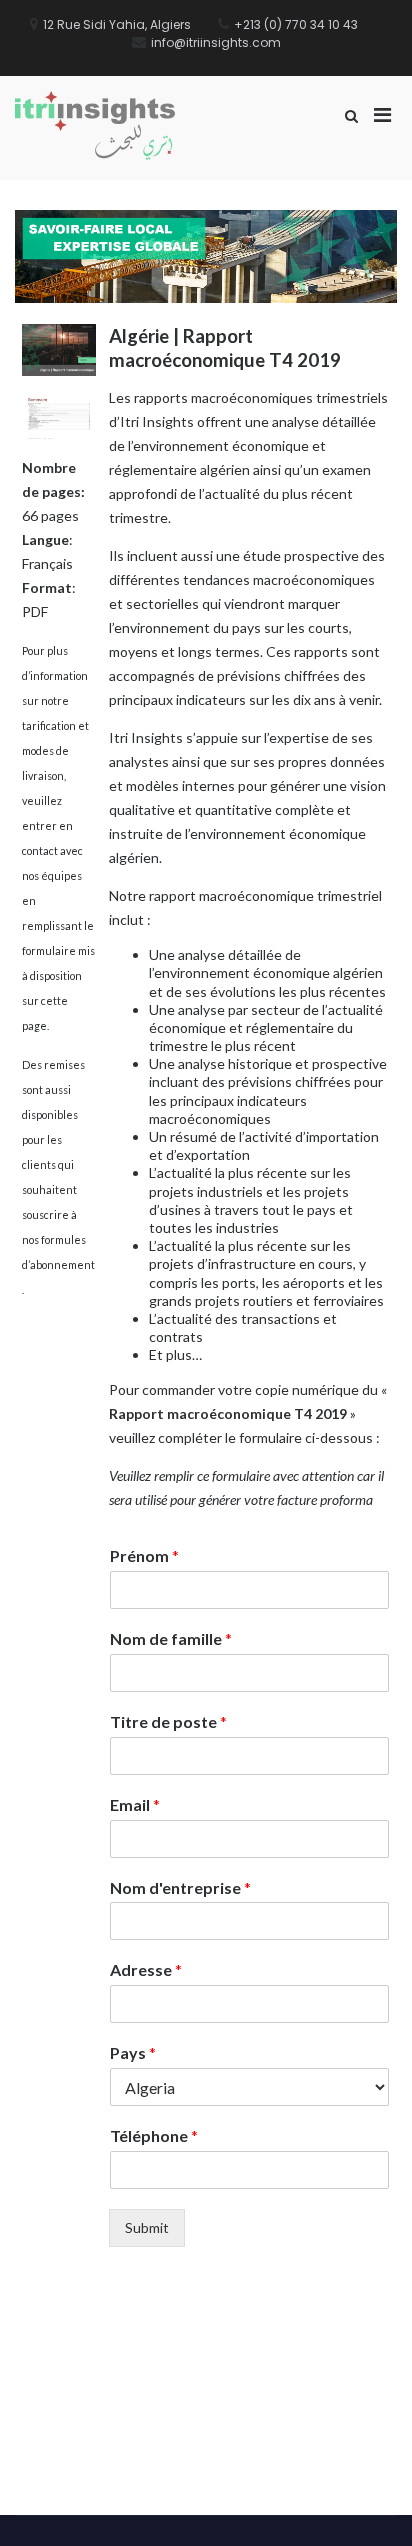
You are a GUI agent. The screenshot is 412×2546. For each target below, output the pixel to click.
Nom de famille (171, 1638)
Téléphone (154, 2135)
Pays (133, 2052)
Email (135, 1804)
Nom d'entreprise (180, 1887)
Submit (147, 2227)
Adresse (146, 1969)
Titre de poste (168, 1721)
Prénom (144, 1555)
